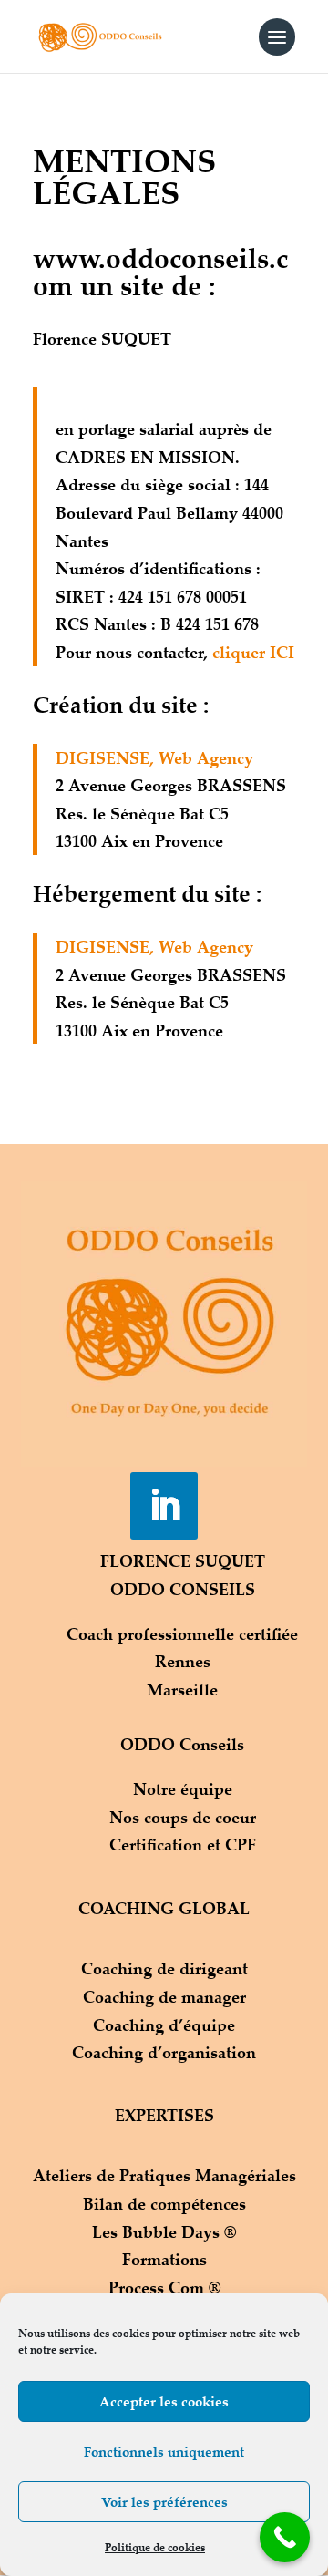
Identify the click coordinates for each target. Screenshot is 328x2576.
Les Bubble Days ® (164, 2231)
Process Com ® (164, 2287)
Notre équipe (183, 1788)
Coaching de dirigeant (164, 1968)
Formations (164, 2259)
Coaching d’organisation (164, 2052)
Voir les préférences (164, 2502)
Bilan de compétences (164, 2203)
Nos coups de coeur (183, 1817)
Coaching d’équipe (164, 2025)
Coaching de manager (164, 1996)
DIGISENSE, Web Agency (154, 757)
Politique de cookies (155, 2547)
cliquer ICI (253, 652)
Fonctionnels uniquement (164, 2452)
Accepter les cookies (164, 2401)
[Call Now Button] (285, 2537)
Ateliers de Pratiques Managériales (164, 2175)
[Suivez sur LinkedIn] (164, 1506)
